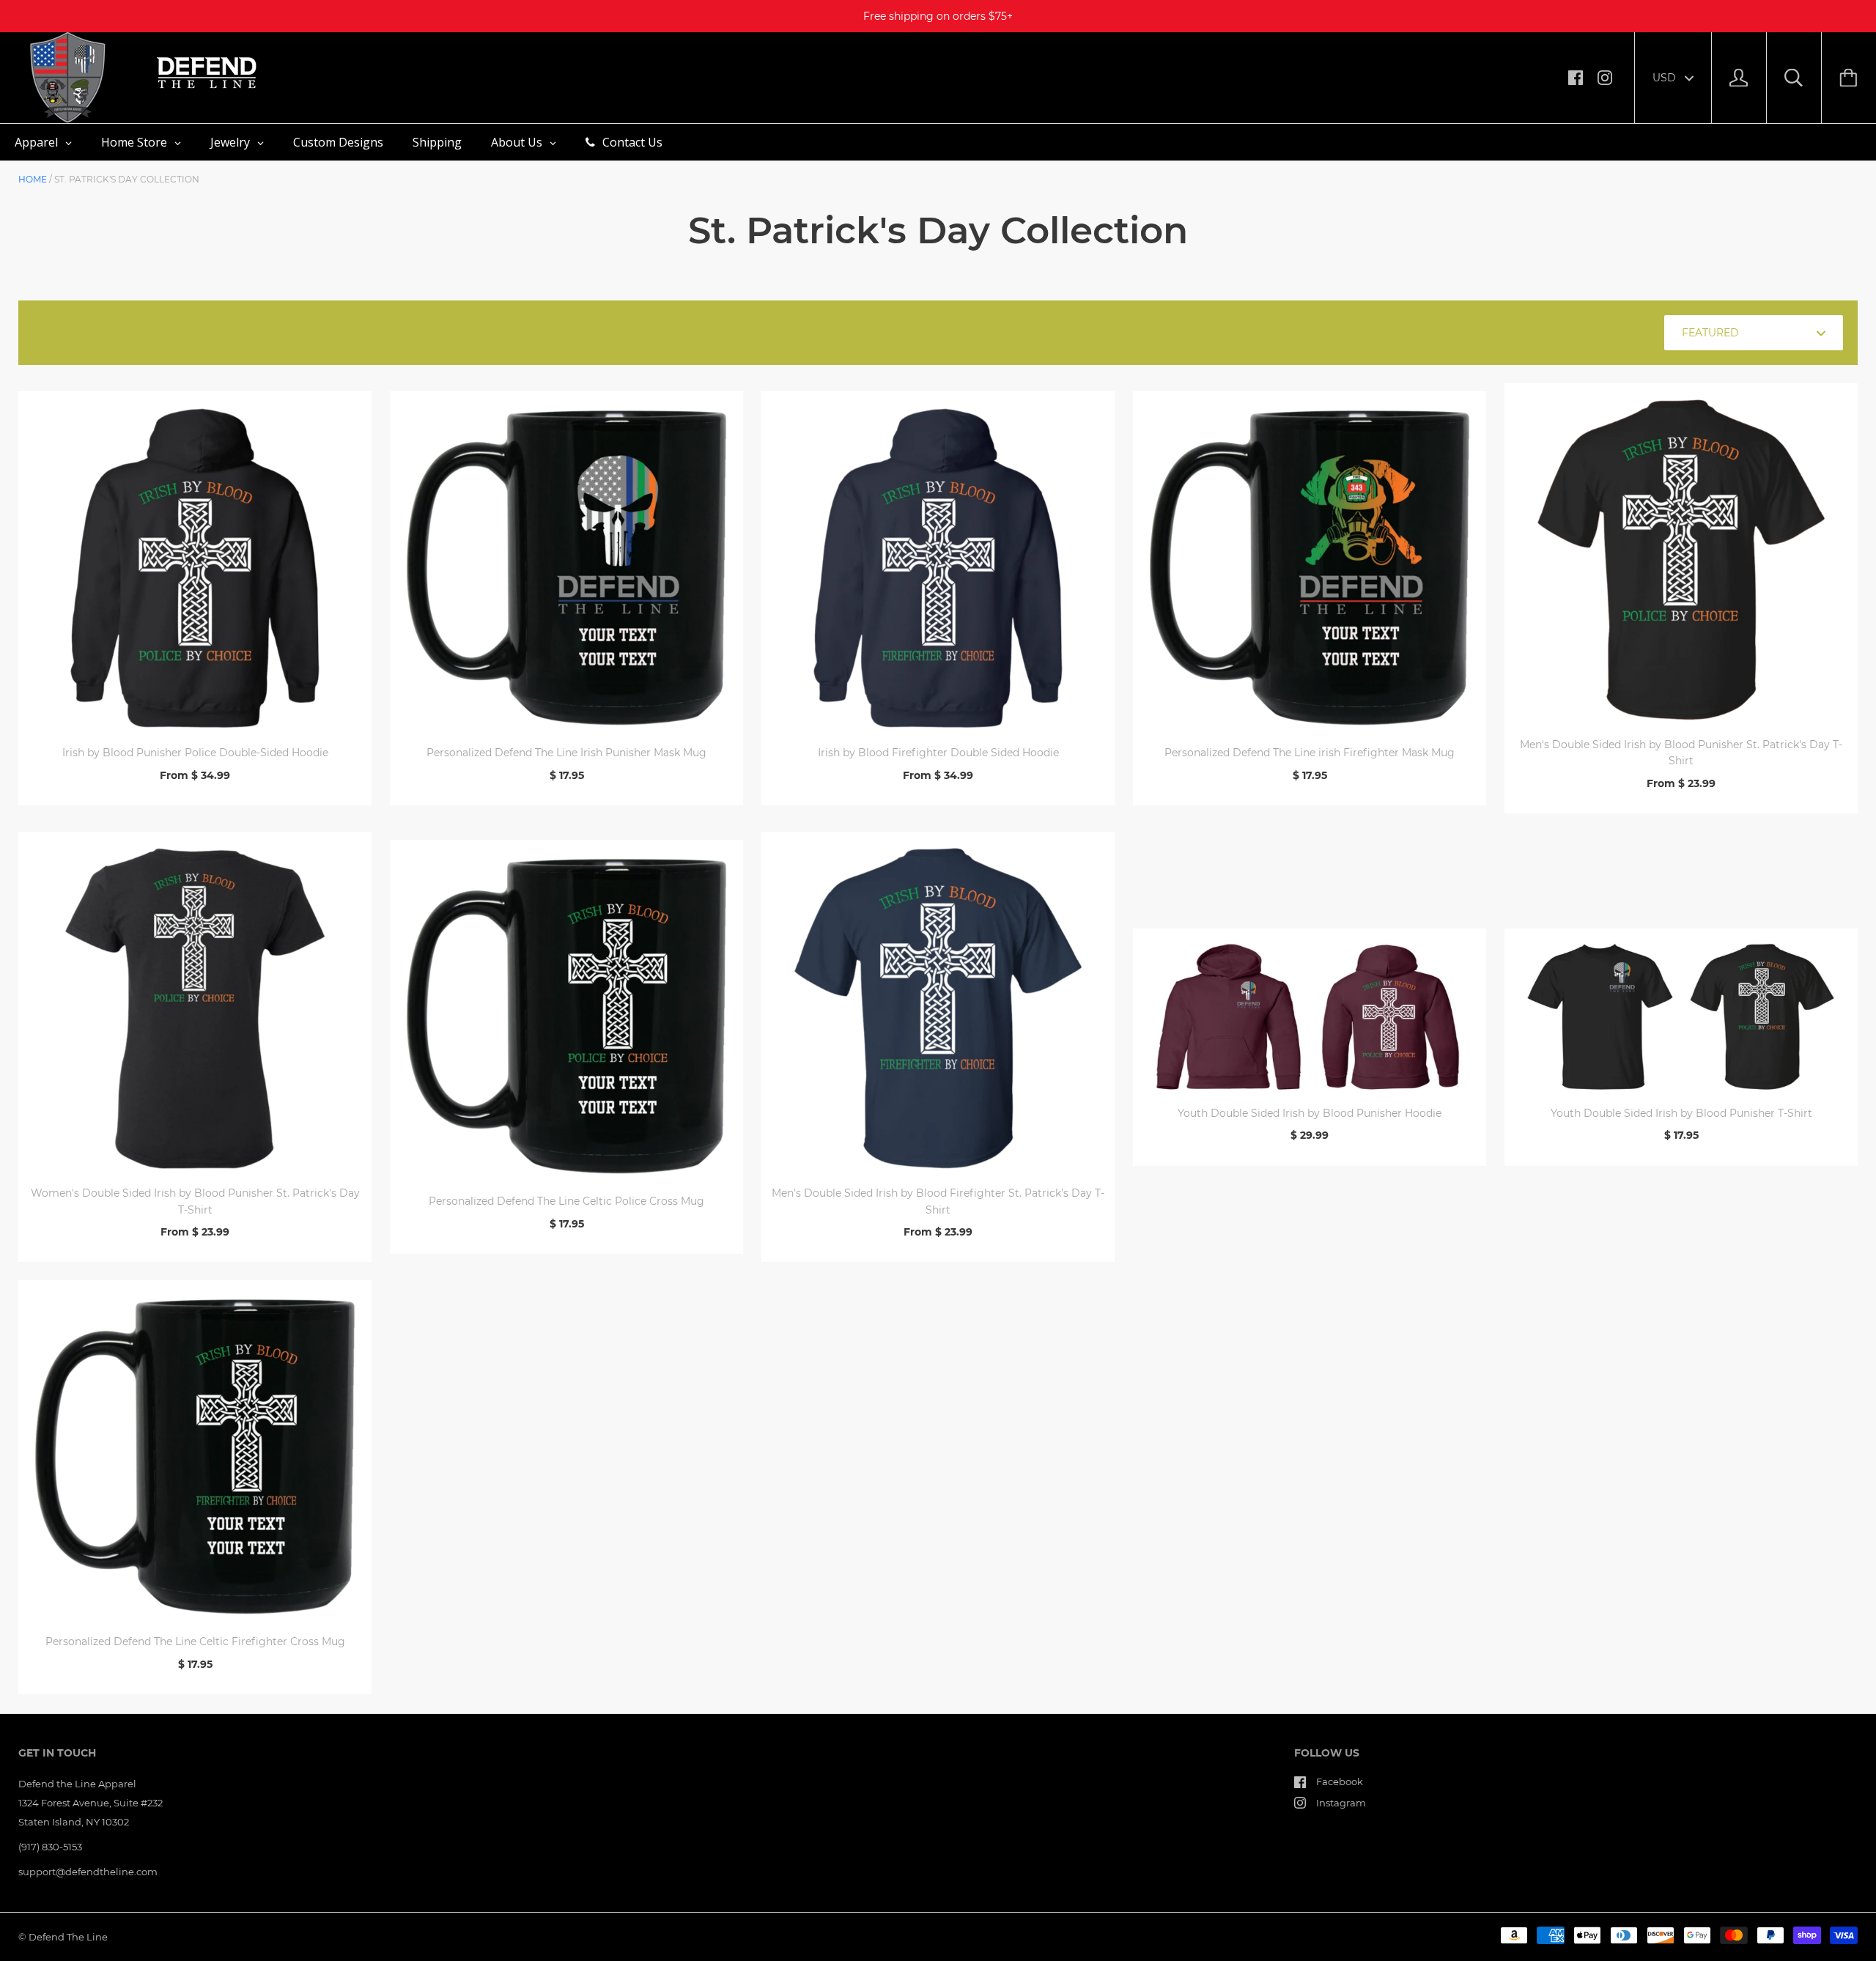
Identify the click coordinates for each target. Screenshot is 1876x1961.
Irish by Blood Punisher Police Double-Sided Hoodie (195, 753)
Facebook (1340, 1781)
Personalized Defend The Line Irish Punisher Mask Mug (566, 753)
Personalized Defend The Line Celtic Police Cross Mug (566, 1201)
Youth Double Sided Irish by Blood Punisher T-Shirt (1681, 1113)
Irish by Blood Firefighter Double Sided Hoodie (938, 753)
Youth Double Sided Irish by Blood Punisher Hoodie (1310, 1113)
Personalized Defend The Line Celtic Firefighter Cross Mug (195, 1641)
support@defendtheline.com (88, 1872)
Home (33, 179)
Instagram (1341, 1803)
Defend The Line (68, 1937)
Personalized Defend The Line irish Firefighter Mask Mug (1310, 753)
